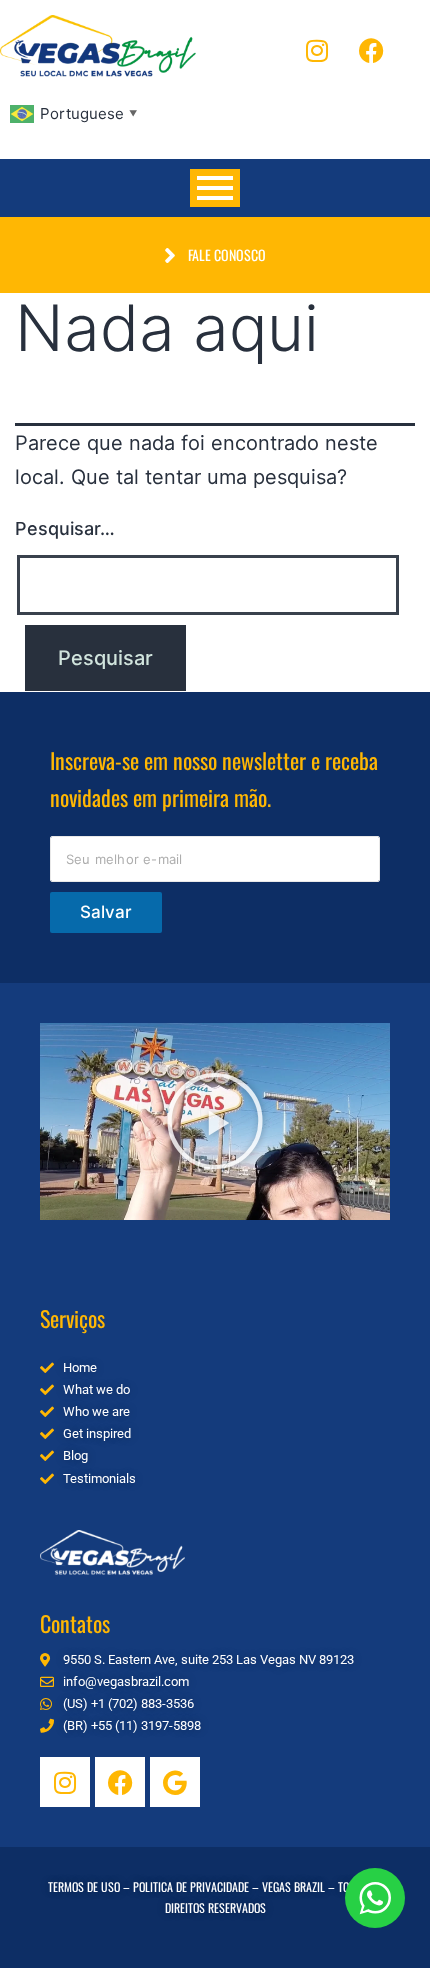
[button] (215, 1121)
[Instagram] (317, 50)
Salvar (106, 912)
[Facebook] (372, 50)
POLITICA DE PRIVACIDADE (191, 1886)
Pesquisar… (65, 528)
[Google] (175, 1782)
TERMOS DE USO (84, 1886)
